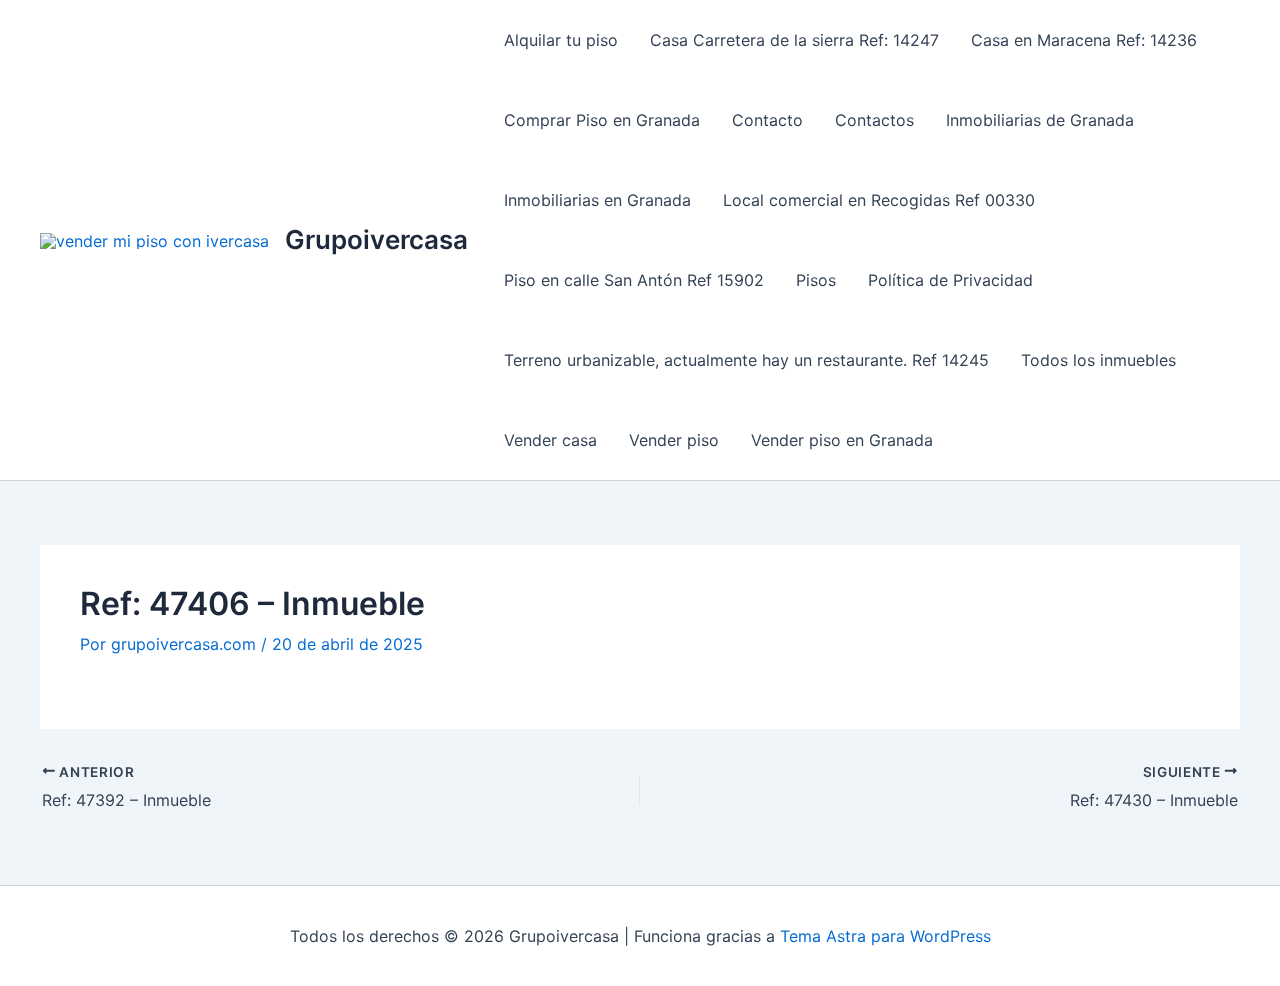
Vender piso (674, 440)
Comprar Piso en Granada (602, 120)
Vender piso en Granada (842, 440)
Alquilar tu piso (561, 40)
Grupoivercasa (376, 239)
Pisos (816, 280)
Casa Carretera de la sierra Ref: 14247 (794, 40)
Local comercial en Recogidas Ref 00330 (879, 200)
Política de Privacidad (950, 280)
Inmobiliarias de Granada (1040, 120)
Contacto (767, 120)
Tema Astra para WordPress (885, 936)
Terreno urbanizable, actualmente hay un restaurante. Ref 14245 (746, 360)
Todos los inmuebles (1098, 360)
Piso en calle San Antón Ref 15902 (634, 280)
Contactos (874, 120)
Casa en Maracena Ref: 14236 (1084, 40)
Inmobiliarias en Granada (597, 200)
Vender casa (550, 440)
